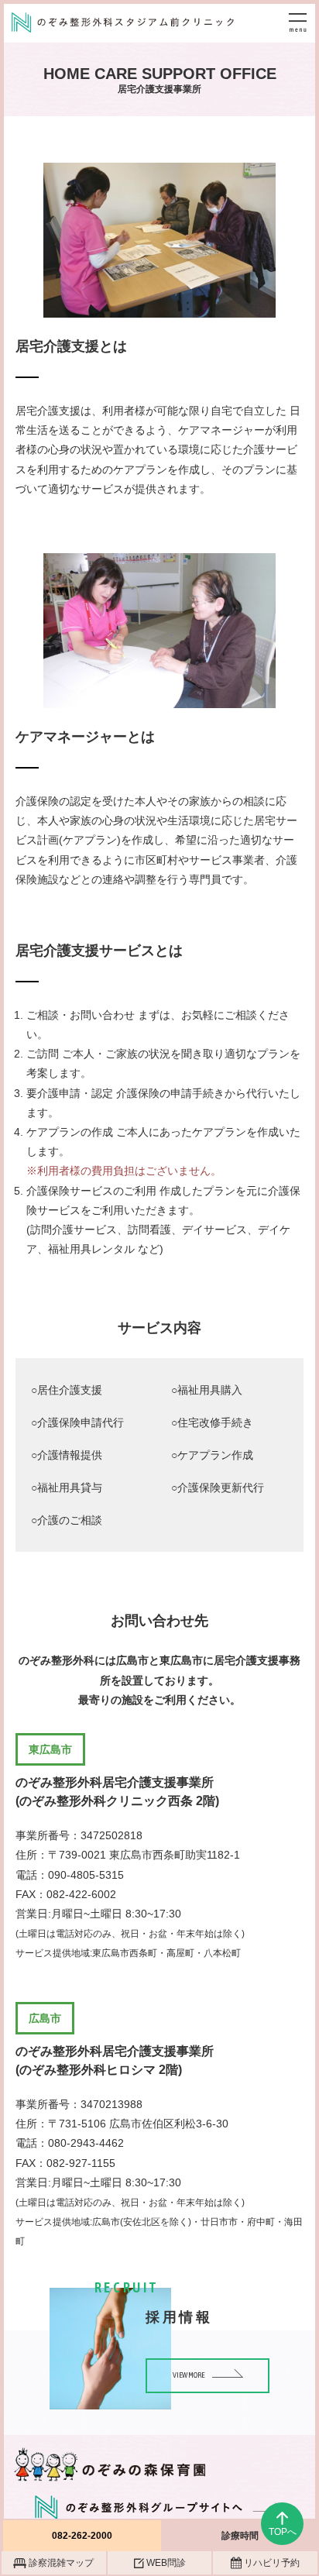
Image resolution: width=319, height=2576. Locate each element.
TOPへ (283, 2532)
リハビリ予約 (272, 2563)
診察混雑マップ (61, 2563)
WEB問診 (166, 2563)
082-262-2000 (82, 2536)
